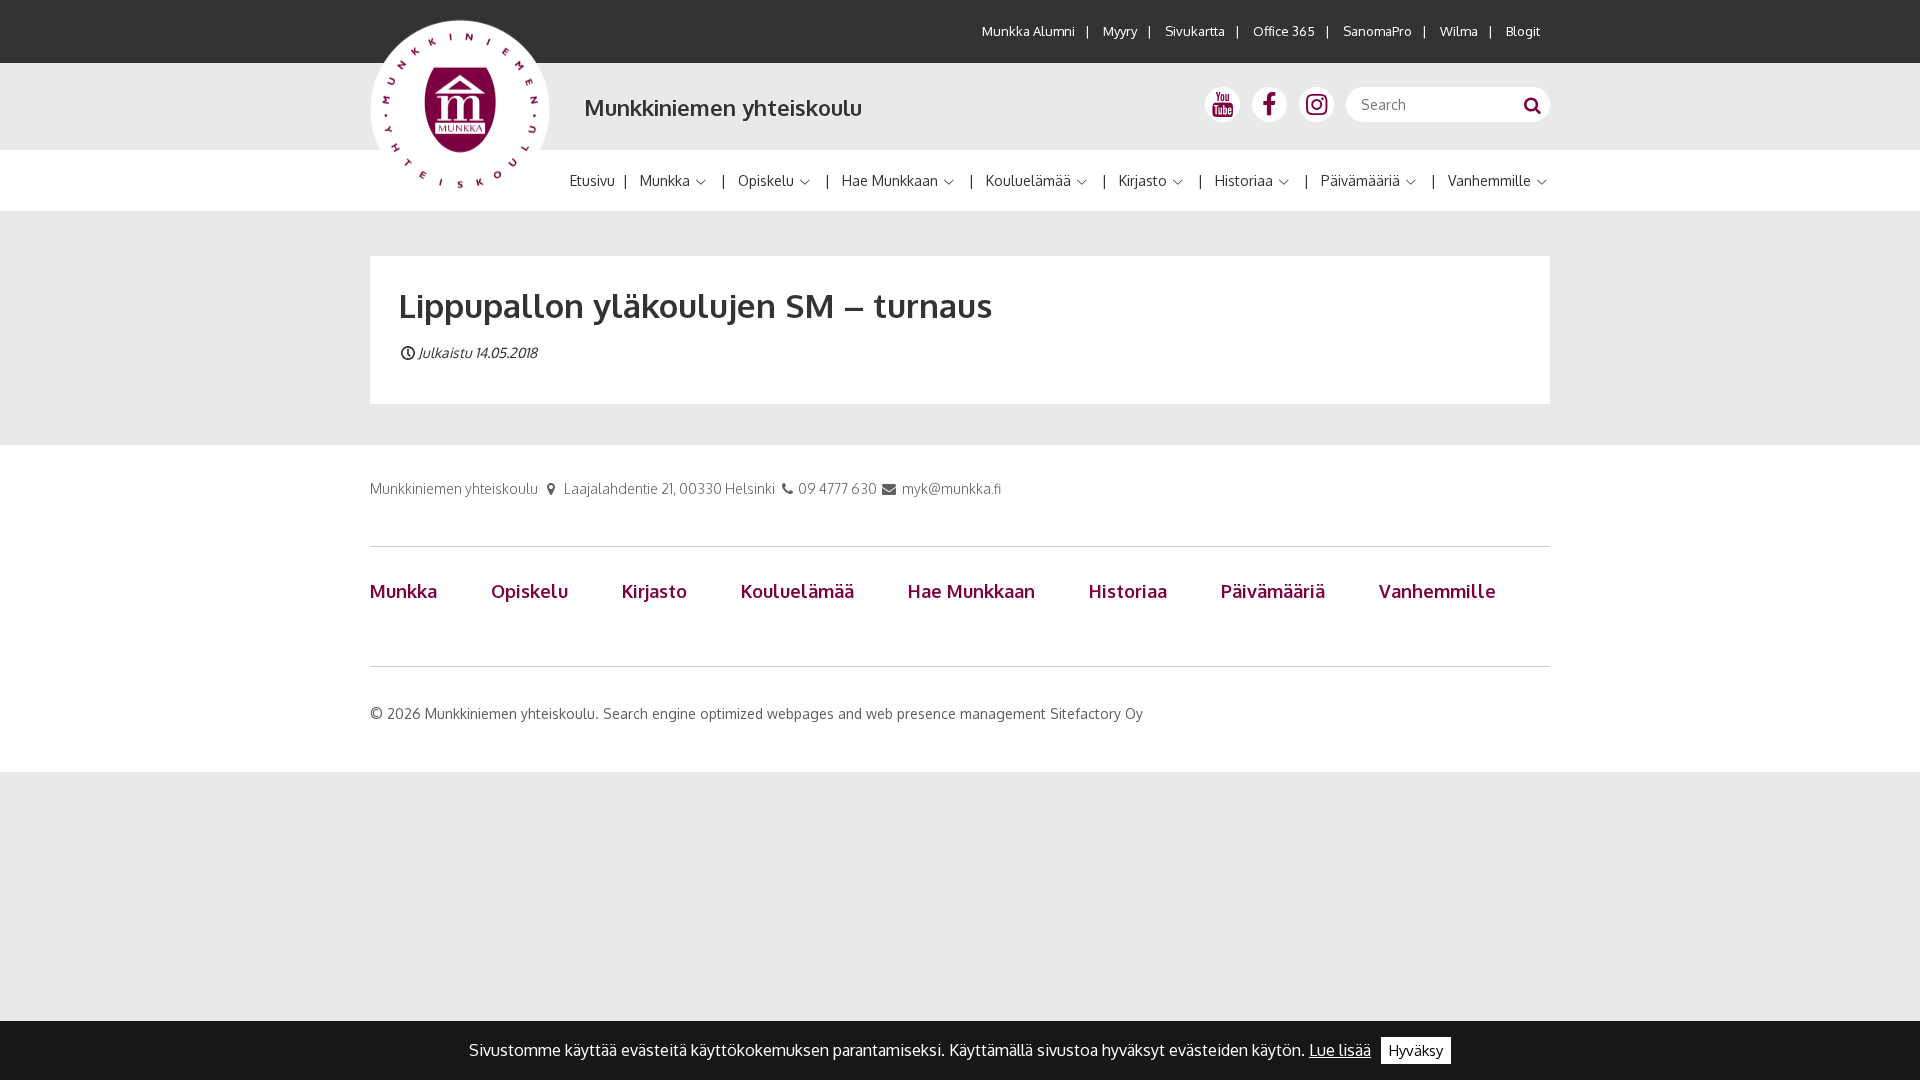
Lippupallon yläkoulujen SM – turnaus (695, 305)
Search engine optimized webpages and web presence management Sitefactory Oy (873, 713)
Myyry (1120, 31)
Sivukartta (1195, 31)
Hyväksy (1416, 1050)
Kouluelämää (1028, 180)
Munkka (665, 180)
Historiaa (1244, 180)
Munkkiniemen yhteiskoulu (723, 107)
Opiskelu (766, 180)
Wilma (1459, 31)
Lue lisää (1340, 1050)
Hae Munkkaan (890, 180)
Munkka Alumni (1028, 31)
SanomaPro (1377, 31)
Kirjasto (1143, 180)
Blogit (1523, 31)
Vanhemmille (1489, 180)
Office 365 (1284, 31)
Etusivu (592, 180)
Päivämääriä (1360, 180)
